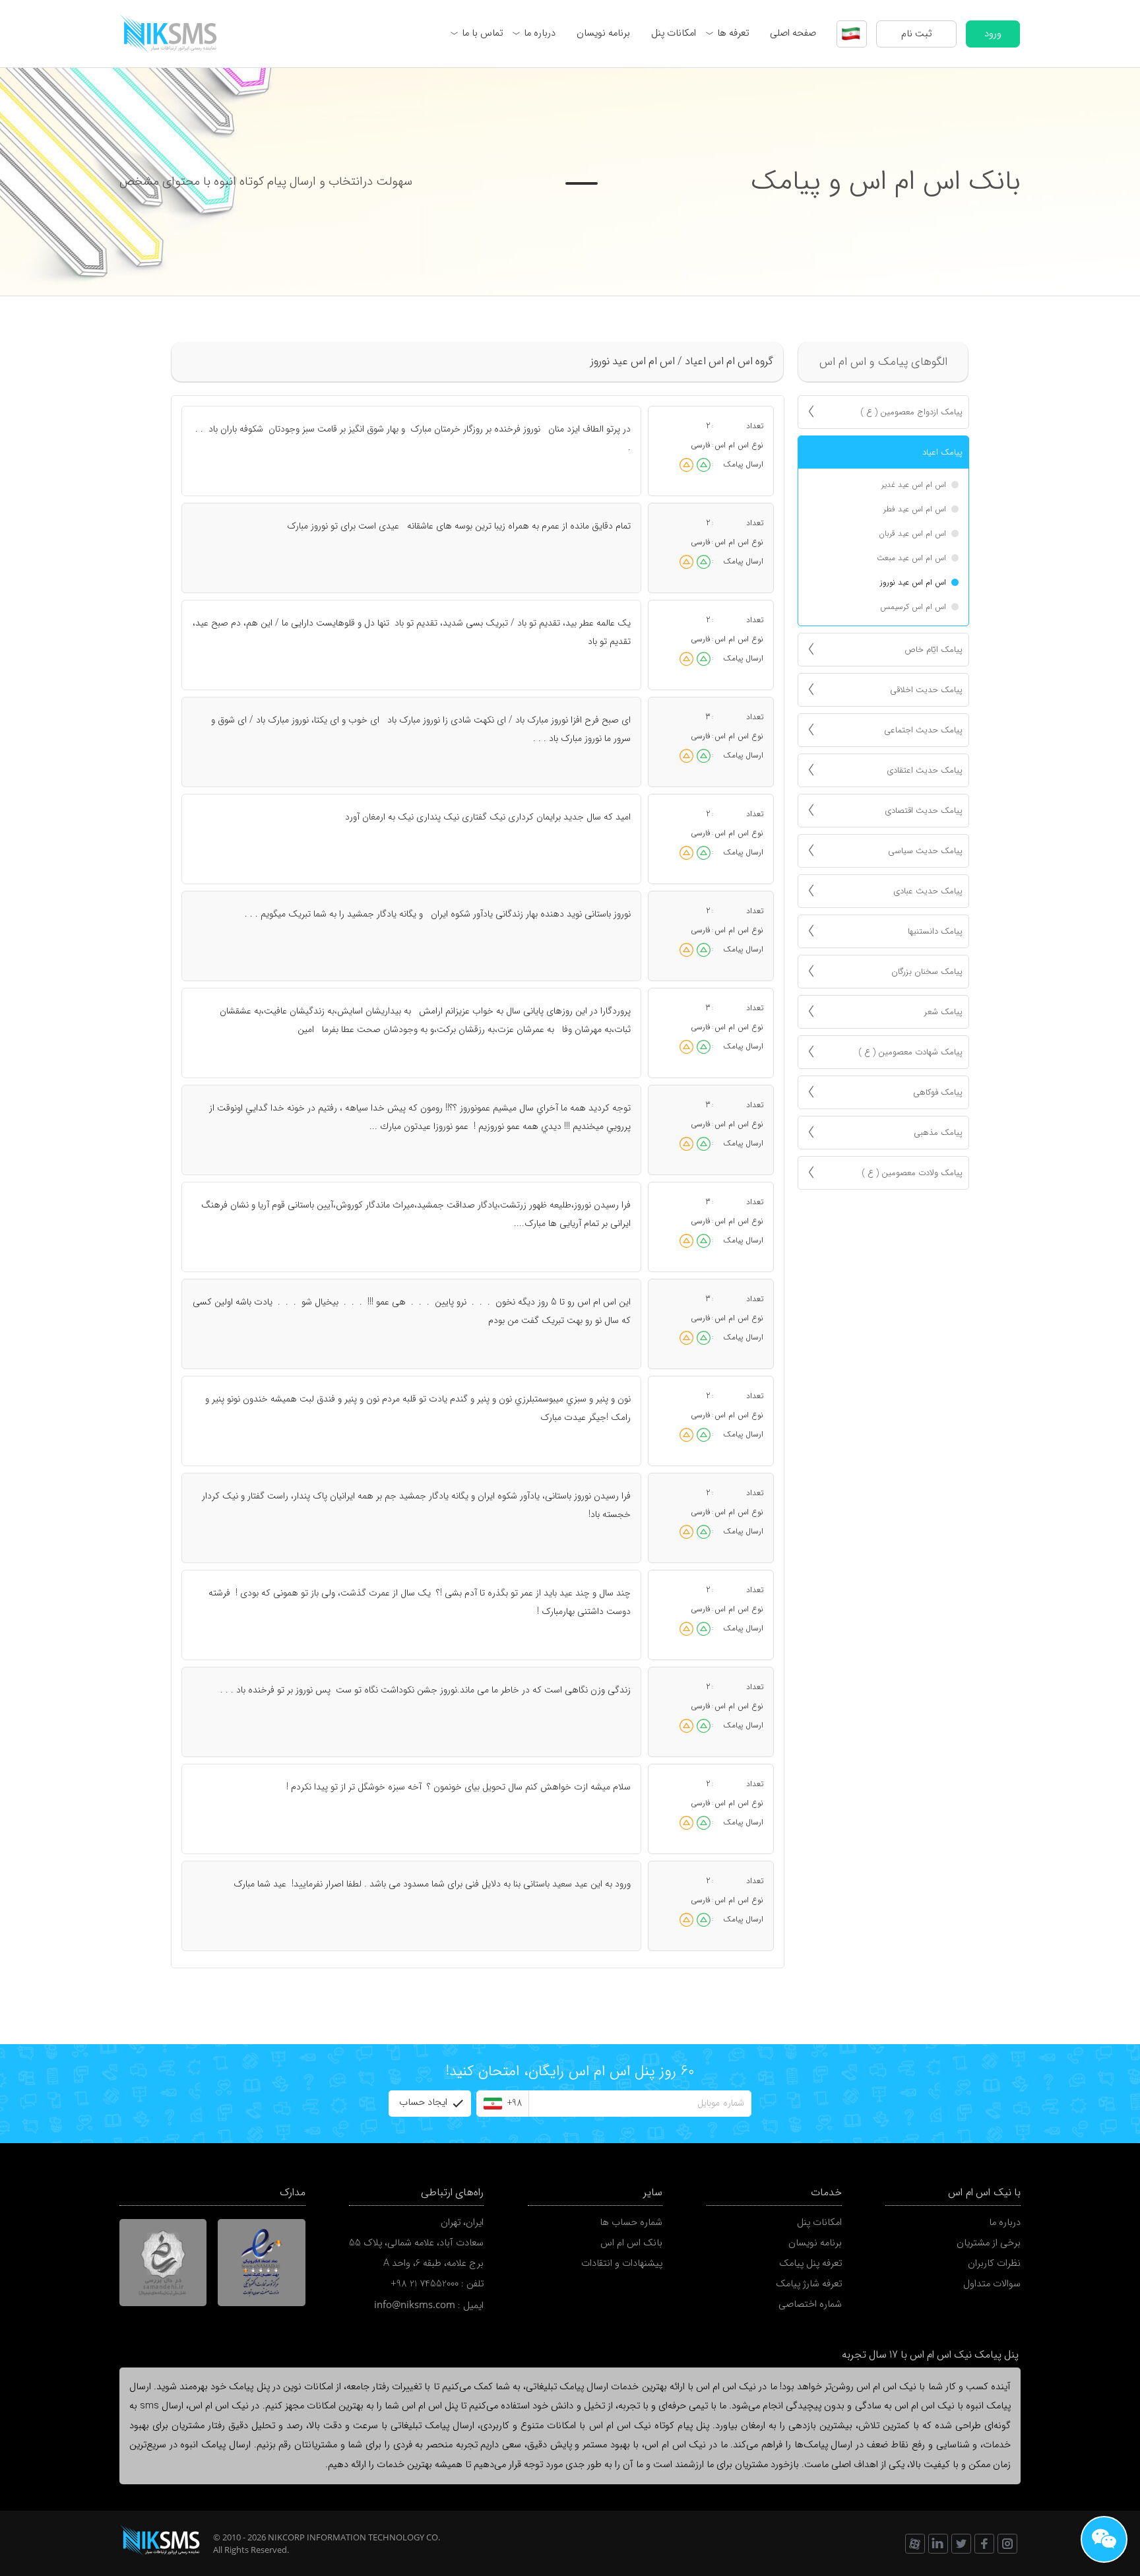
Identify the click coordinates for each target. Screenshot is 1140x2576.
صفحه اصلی (793, 33)
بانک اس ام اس (631, 2243)
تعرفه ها (733, 33)
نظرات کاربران (994, 2264)
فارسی (701, 445)
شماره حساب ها (631, 2223)
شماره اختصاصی (810, 2304)
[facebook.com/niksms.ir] (984, 2544)
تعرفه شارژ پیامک (809, 2284)
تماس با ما (482, 33)
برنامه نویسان (603, 33)
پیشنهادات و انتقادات (622, 2264)
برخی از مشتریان (989, 2243)
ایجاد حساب (423, 2103)
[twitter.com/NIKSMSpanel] (961, 2544)
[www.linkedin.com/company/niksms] (938, 2544)
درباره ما (540, 33)
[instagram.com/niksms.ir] (1007, 2544)
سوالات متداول (992, 2284)
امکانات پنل (674, 33)
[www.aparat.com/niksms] (915, 2544)
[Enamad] (262, 2263)
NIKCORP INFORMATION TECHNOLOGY (346, 2537)
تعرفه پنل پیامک (810, 2264)
